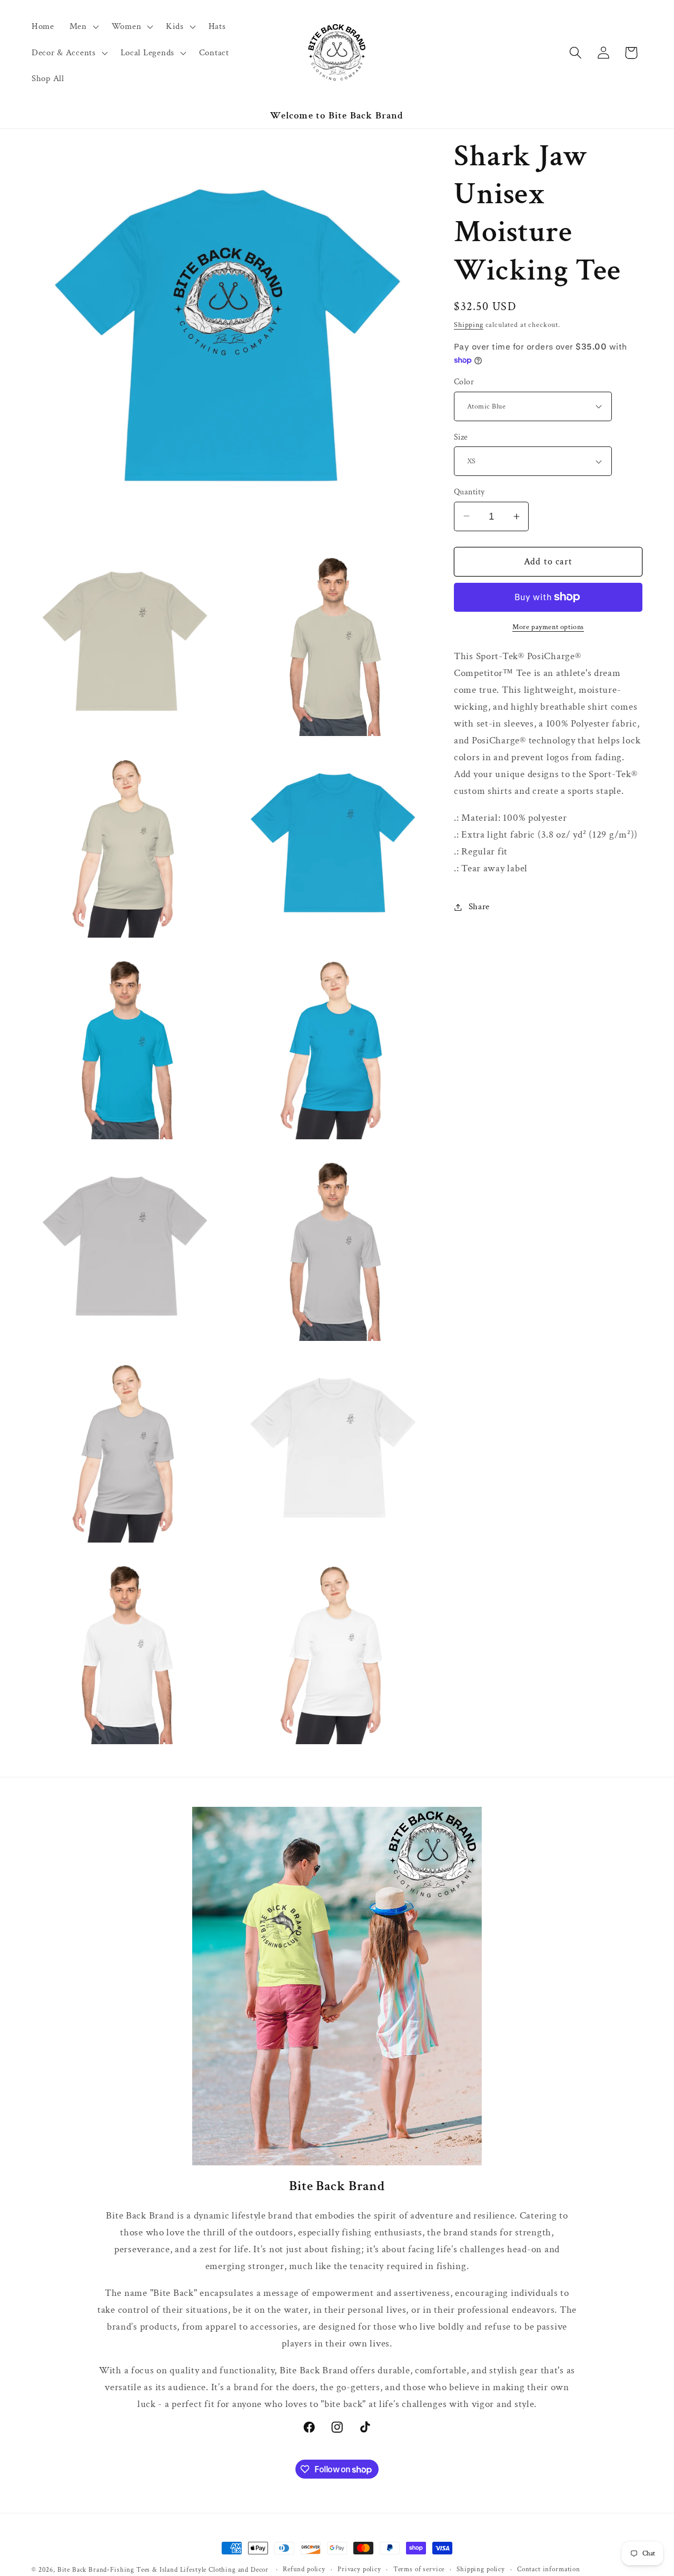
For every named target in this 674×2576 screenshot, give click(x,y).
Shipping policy (481, 2570)
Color (464, 382)
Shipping (469, 325)
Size (461, 437)
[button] (83, 26)
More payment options (548, 627)
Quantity (469, 492)
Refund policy (304, 2570)
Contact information (549, 2570)
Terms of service (419, 2570)
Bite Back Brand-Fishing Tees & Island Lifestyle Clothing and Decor (163, 2570)
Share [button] (479, 907)
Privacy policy (359, 2570)
